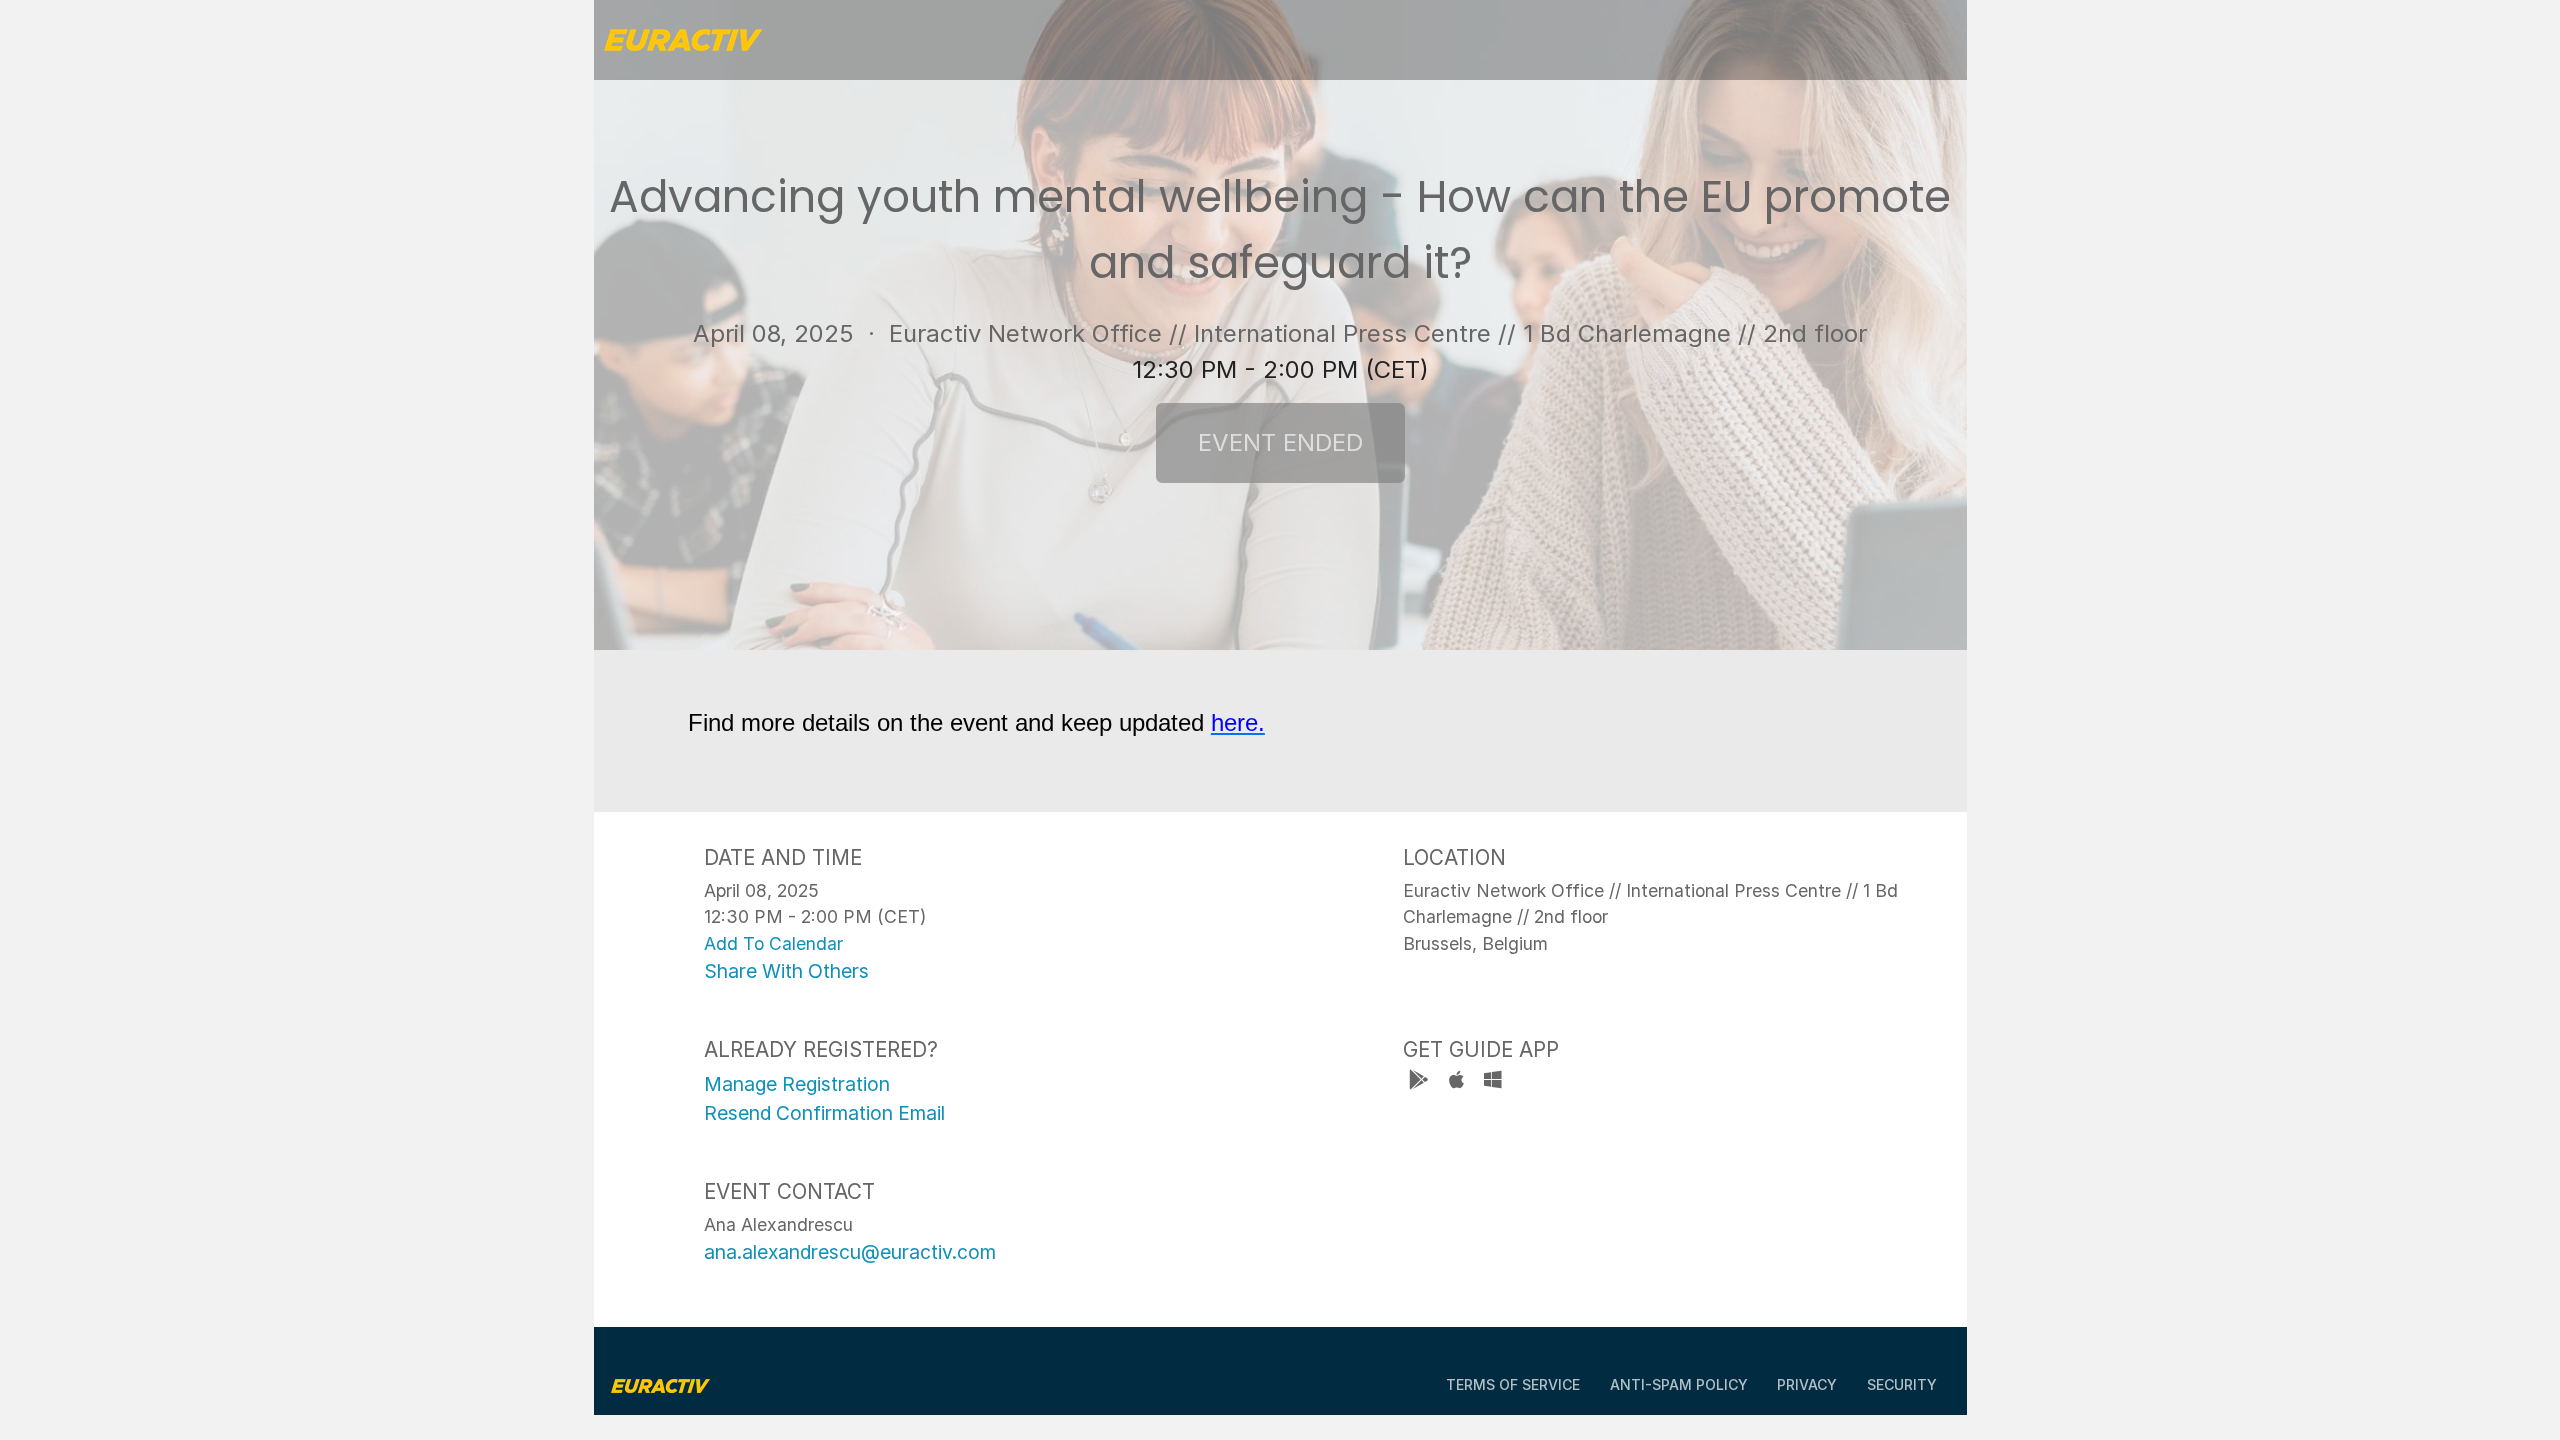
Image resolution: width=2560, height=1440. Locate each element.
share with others (786, 971)
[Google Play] (1421, 1082)
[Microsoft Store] (1493, 1082)
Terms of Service (1513, 1384)
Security (1902, 1384)
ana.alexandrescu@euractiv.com (850, 1252)
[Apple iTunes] (1458, 1082)
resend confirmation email (824, 1113)
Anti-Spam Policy (1679, 1384)
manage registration (797, 1084)
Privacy (1807, 1384)
